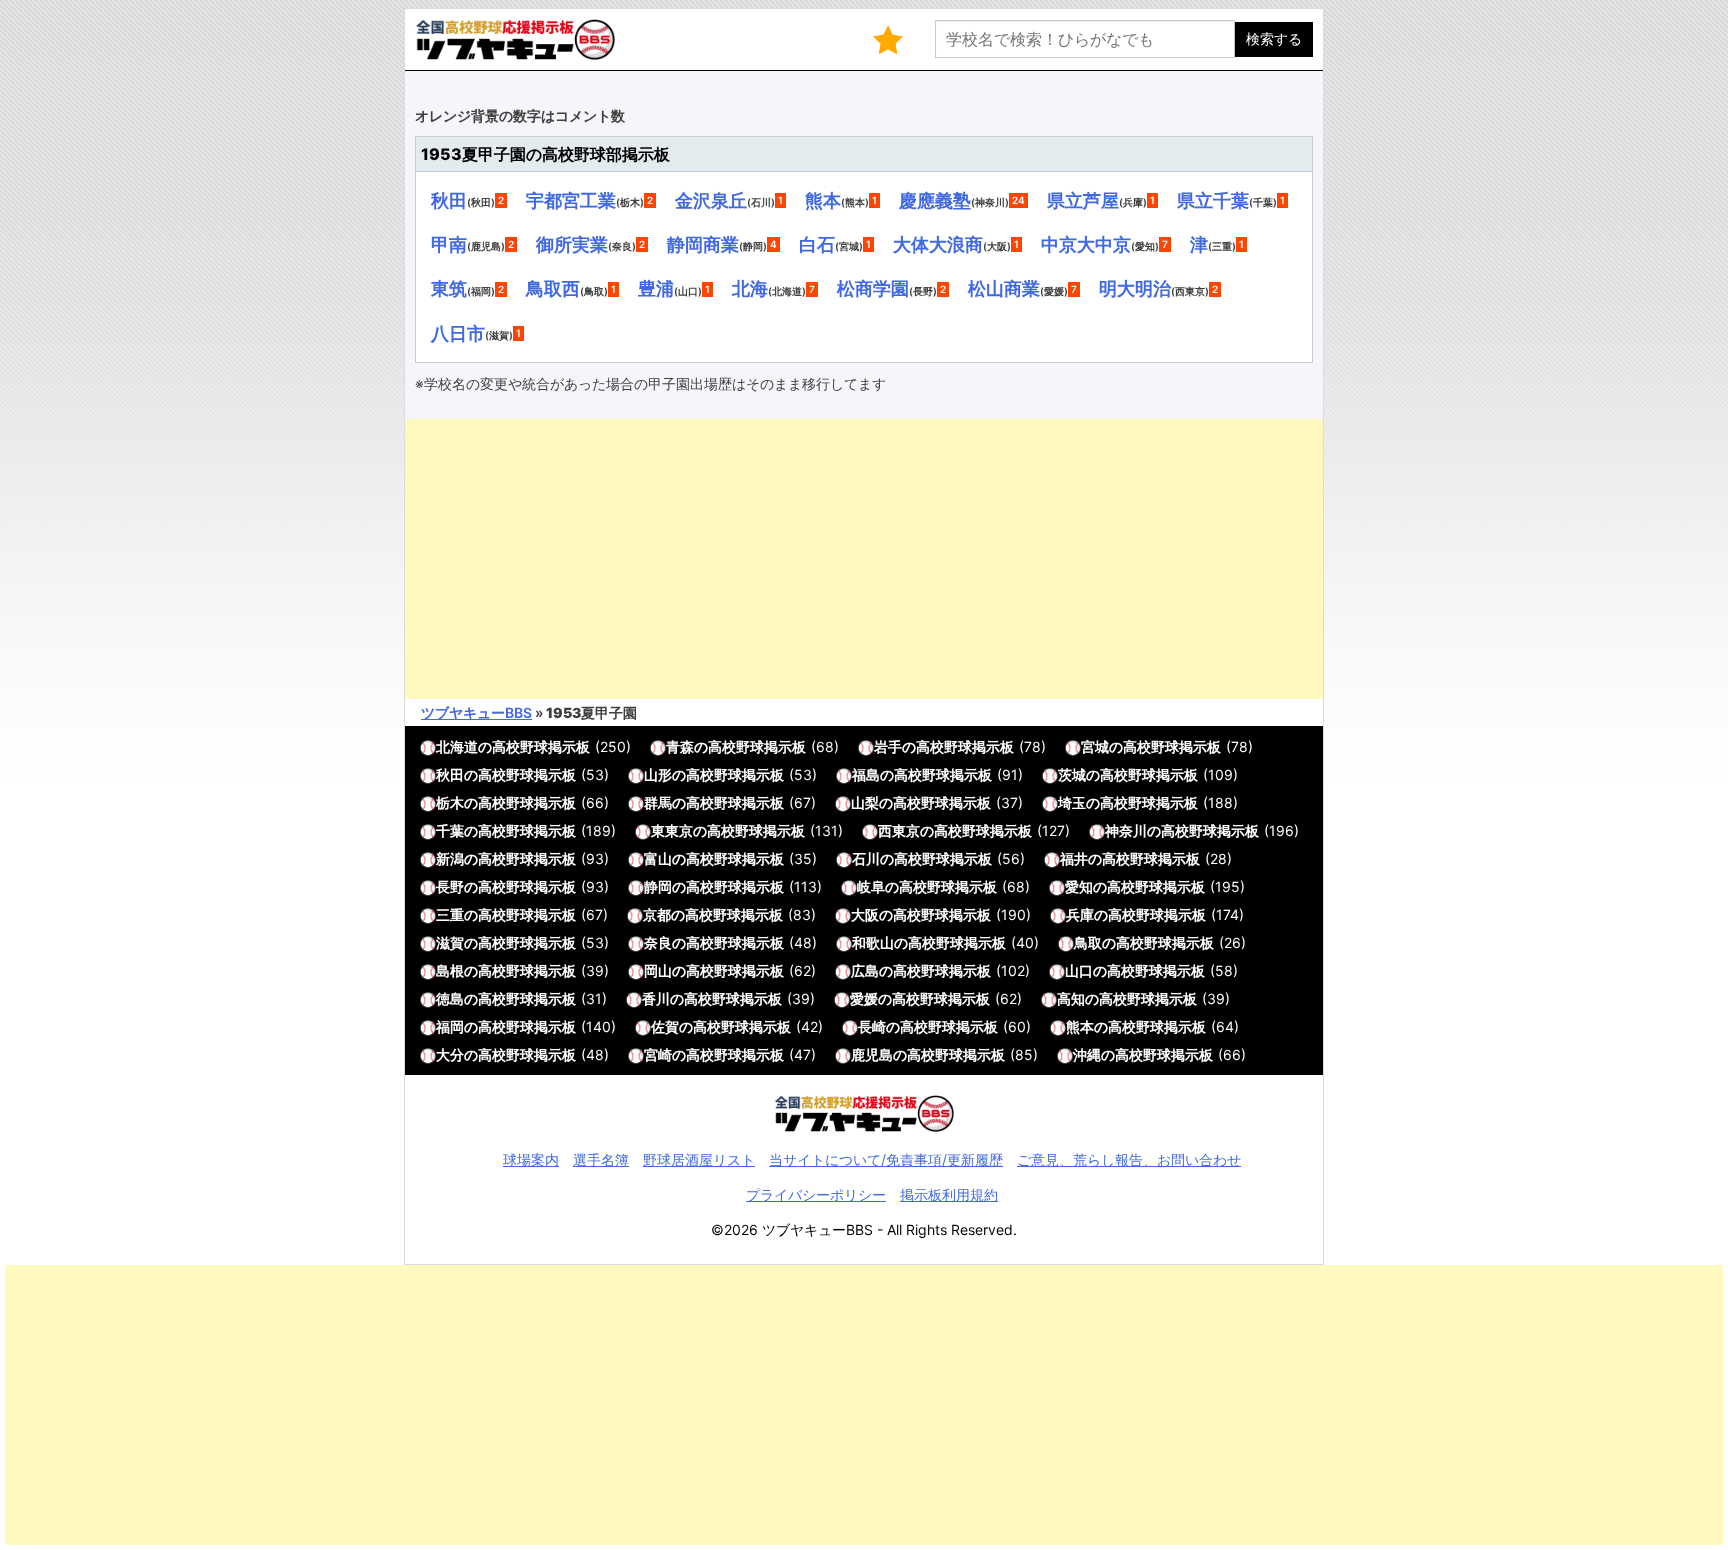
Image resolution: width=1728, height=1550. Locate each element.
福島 (866, 774)
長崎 (872, 1026)
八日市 (458, 333)
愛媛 (864, 998)
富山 (658, 858)
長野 (450, 886)
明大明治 (1135, 288)
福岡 (450, 1026)
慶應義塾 (935, 200)
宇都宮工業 (571, 200)
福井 (1074, 858)
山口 (1079, 970)
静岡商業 (703, 244)
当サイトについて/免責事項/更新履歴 (886, 1159)
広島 (865, 970)
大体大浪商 (938, 244)
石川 (866, 858)
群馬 (658, 802)
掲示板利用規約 (949, 1194)
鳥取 (1088, 942)
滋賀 (450, 942)
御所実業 (572, 244)
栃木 (450, 802)
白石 (817, 244)
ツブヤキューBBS (476, 712)
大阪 (865, 914)
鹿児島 (872, 1054)
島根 (450, 970)
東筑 (449, 288)
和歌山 (873, 942)
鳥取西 (553, 288)
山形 (658, 774)
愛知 (1079, 886)
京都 (657, 914)
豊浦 (656, 288)
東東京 (672, 830)
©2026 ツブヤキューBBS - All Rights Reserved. (864, 1229)
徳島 (450, 998)
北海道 (457, 746)
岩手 (888, 746)
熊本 (823, 200)
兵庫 (1080, 914)
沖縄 (1087, 1054)
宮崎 (658, 1054)
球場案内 (531, 1159)
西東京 (899, 830)
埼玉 (1072, 802)
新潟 (450, 858)
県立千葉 (1213, 200)
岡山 (658, 970)
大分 (450, 1054)
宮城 (1095, 746)
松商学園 (873, 288)
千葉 (450, 830)
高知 (1071, 998)
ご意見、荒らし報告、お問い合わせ (1129, 1159)
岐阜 (871, 886)
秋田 (449, 200)
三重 (450, 914)
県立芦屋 (1083, 200)
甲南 (449, 244)
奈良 (658, 942)
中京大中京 (1086, 244)
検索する (1274, 38)
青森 (680, 746)
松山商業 (1004, 288)
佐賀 (665, 1026)
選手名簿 (601, 1159)
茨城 (1072, 774)
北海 (750, 288)
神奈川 (1126, 830)
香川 (656, 998)
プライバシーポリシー (816, 1194)
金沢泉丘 (711, 200)
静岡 (658, 886)
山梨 (865, 802)
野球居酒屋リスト (699, 1159)
